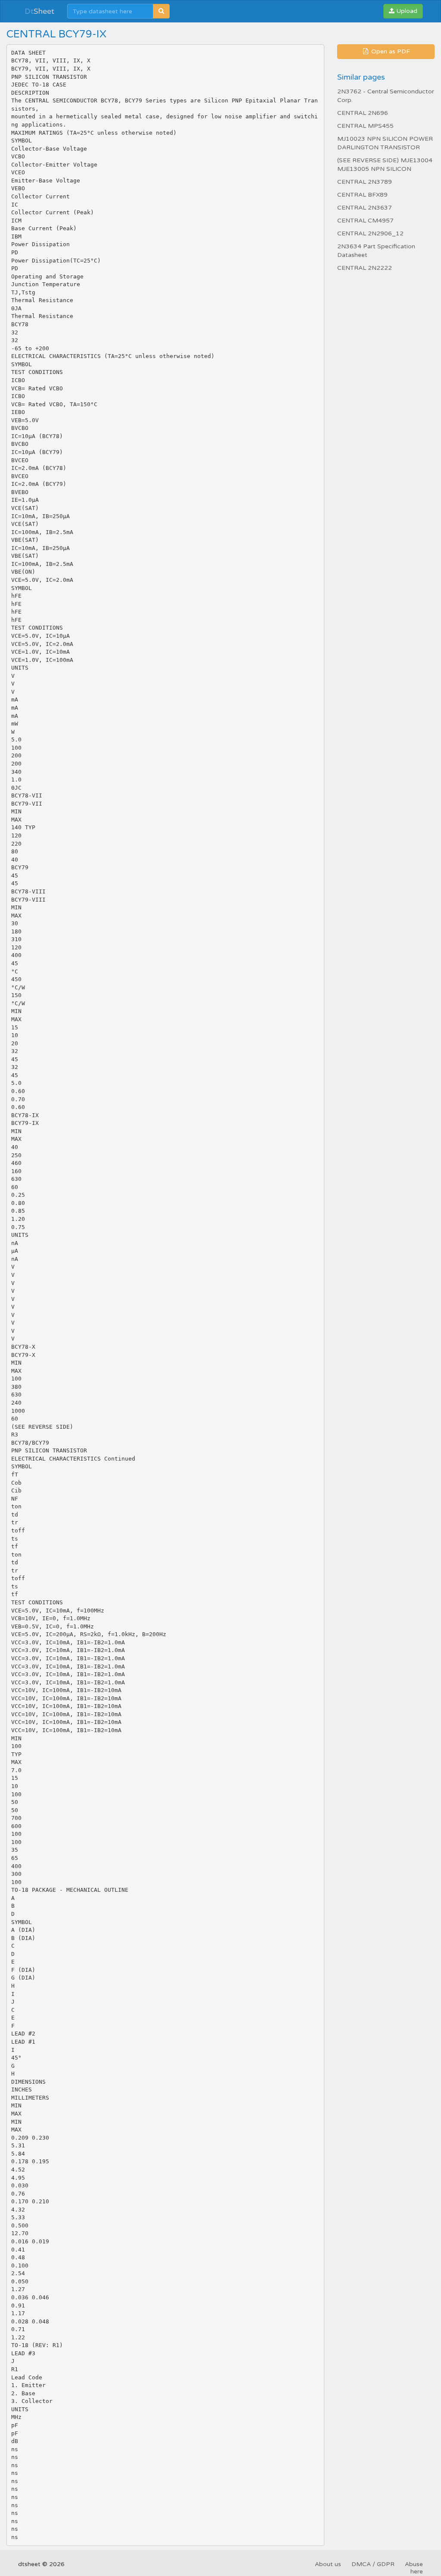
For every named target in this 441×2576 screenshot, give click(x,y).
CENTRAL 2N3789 (365, 182)
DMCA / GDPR (373, 2564)
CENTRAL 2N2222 (365, 268)
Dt (39, 11)
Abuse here (414, 2568)
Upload (406, 11)
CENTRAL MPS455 (365, 126)
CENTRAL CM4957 (365, 221)
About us (328, 2564)
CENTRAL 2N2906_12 (370, 233)
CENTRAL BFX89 (362, 195)
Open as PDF (390, 51)
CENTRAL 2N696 (363, 113)
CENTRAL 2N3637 (365, 208)
